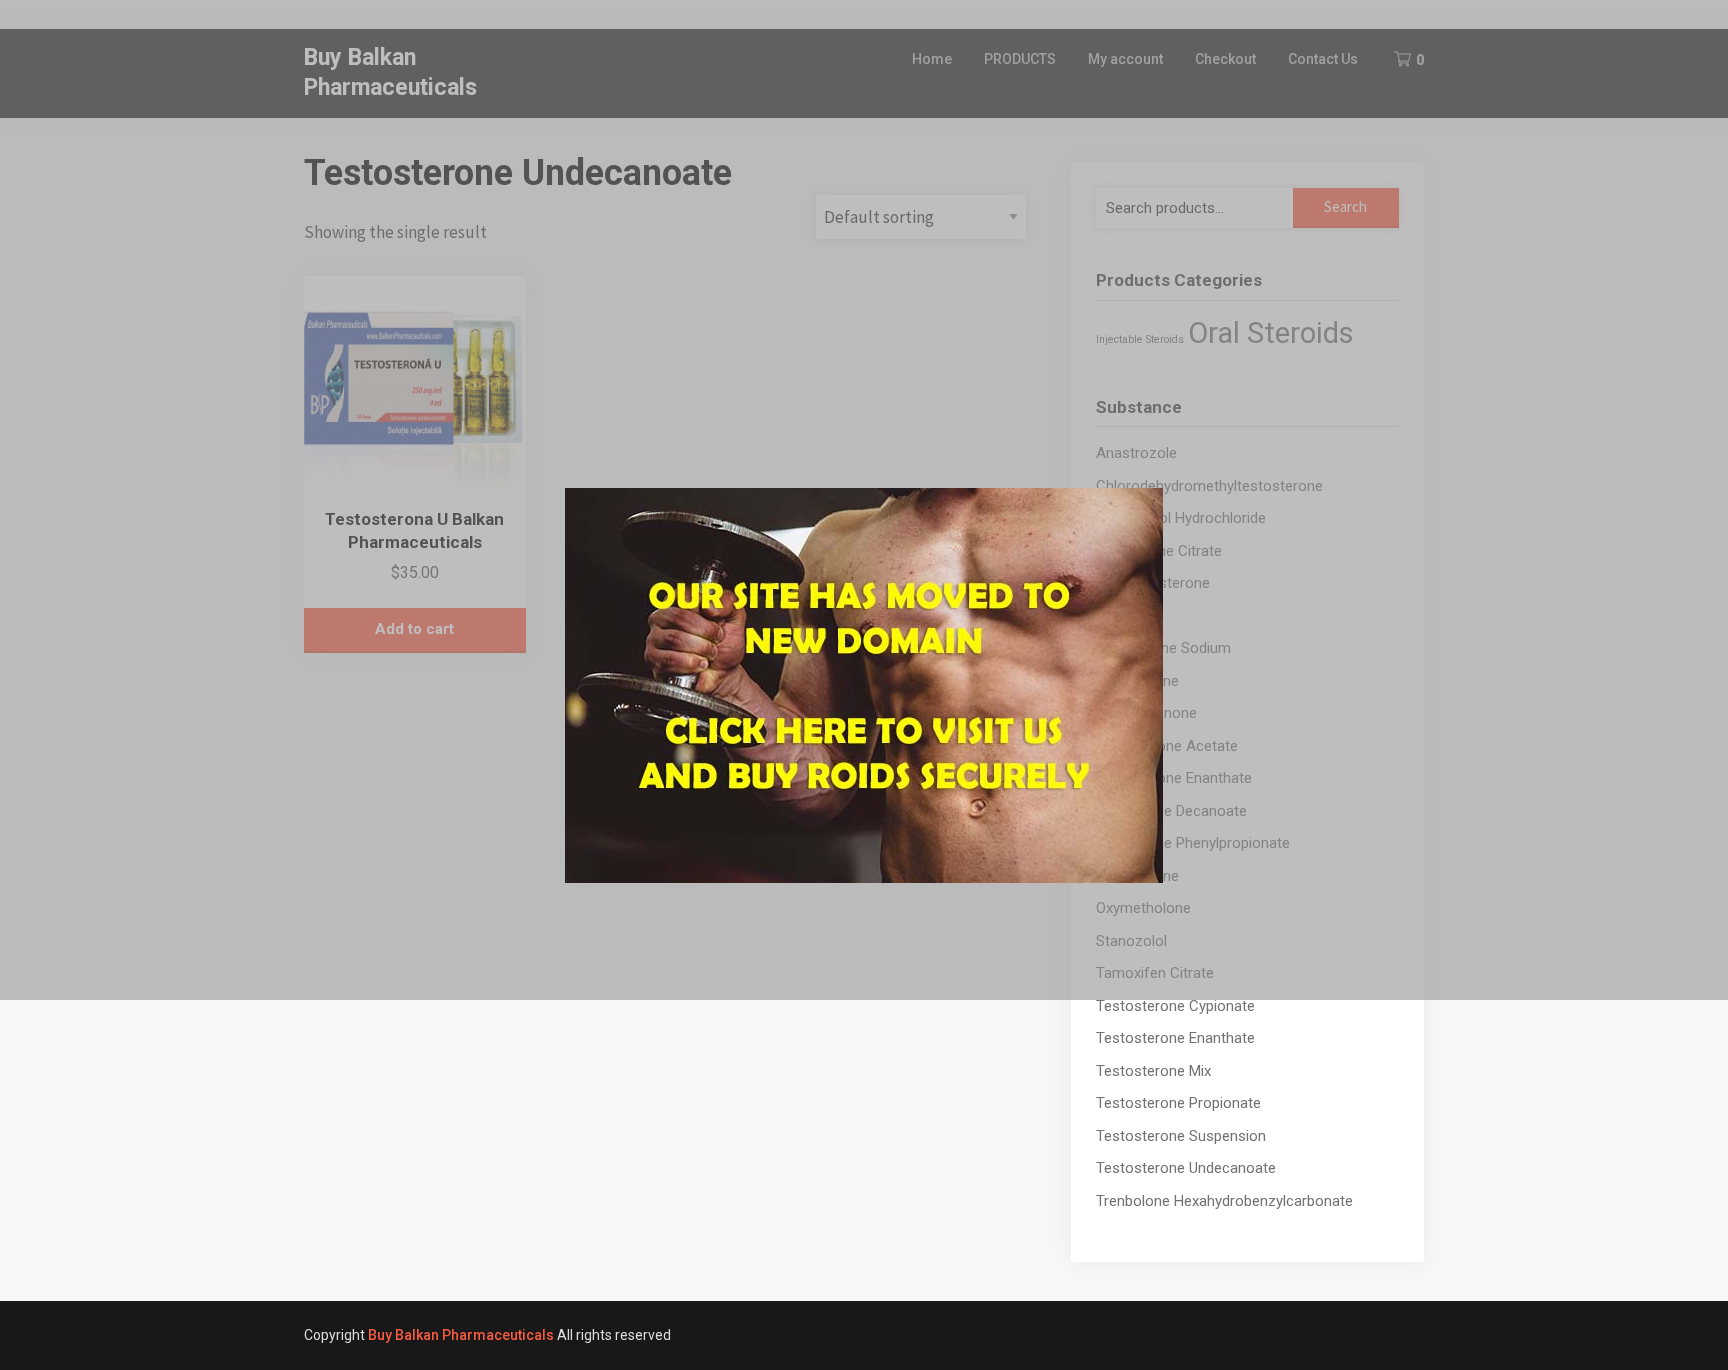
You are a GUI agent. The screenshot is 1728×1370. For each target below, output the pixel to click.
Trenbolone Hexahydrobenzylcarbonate (1224, 1201)
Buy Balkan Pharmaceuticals (461, 1335)
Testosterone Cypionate (1175, 1006)
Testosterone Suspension (1181, 1136)
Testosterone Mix (1153, 1071)
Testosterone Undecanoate (1186, 1168)
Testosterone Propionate (1178, 1103)
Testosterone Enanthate (1175, 1038)
